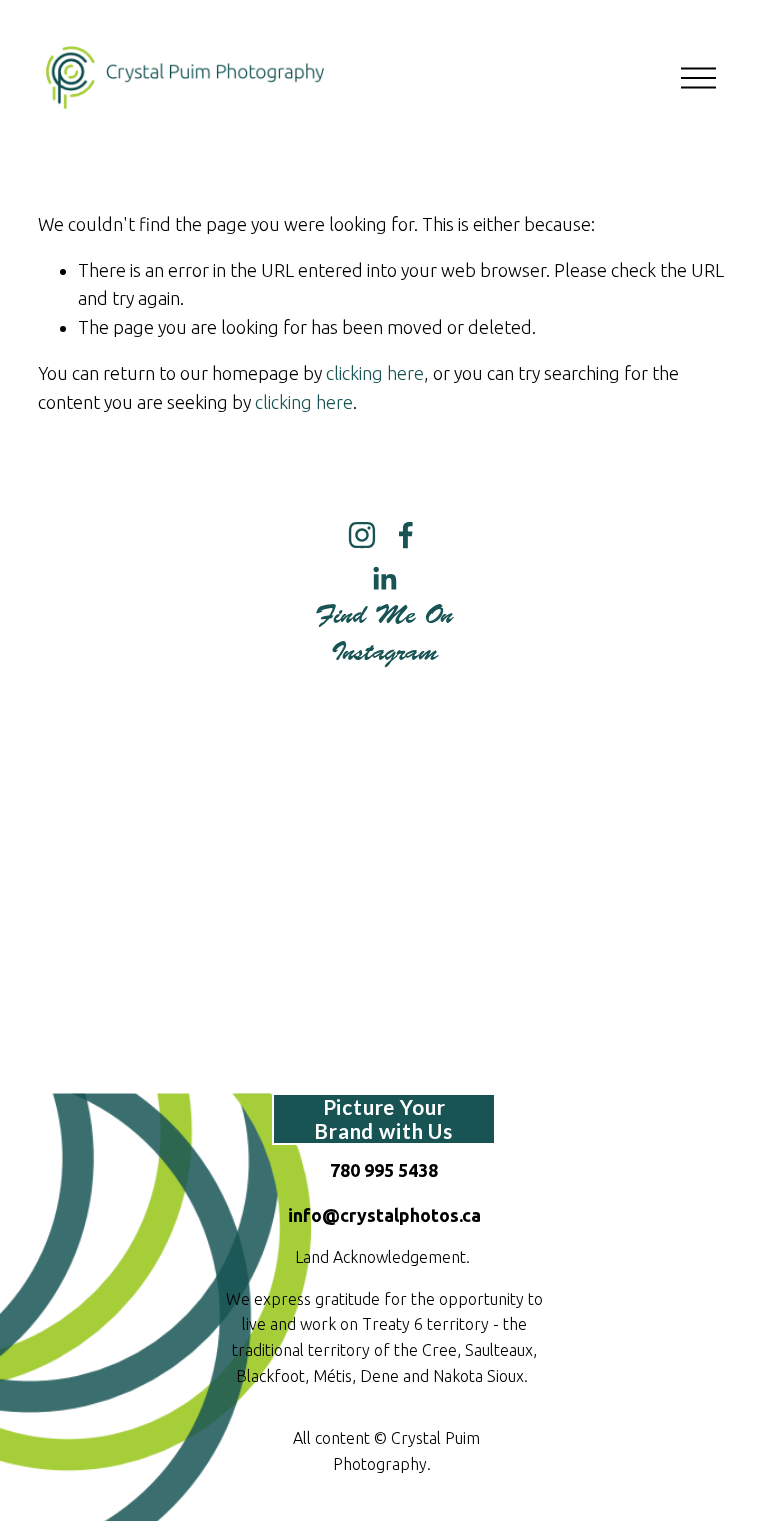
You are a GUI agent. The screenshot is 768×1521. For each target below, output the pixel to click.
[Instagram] (362, 535)
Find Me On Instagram (384, 633)
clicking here (375, 373)
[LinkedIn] (384, 579)
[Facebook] (406, 535)
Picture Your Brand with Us (384, 1119)
